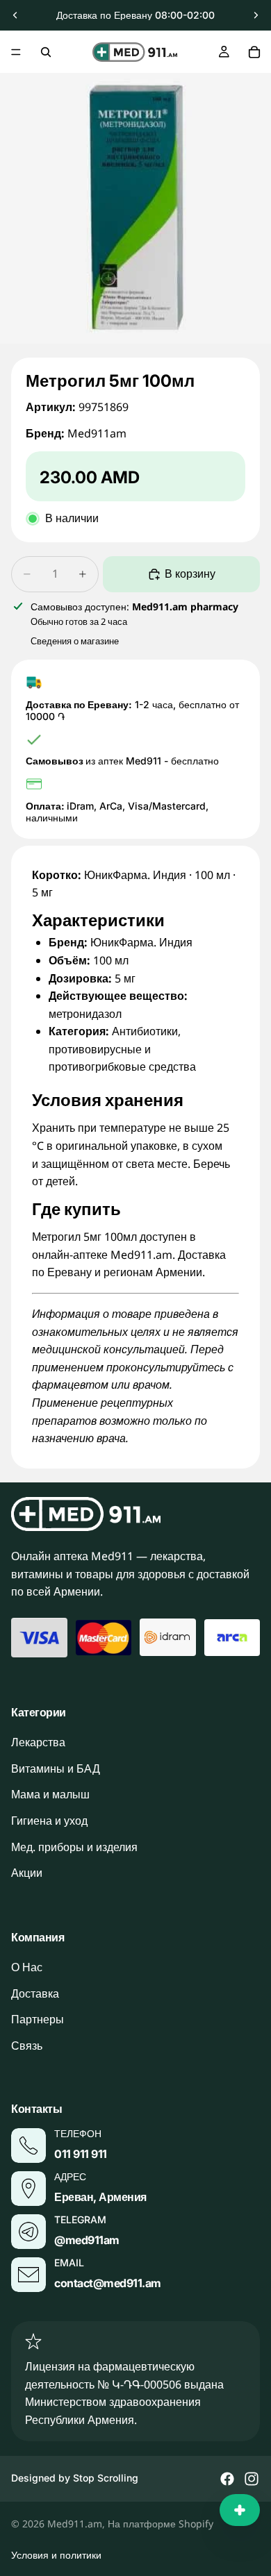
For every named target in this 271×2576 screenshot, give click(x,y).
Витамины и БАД (56, 1768)
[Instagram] (252, 2479)
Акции (27, 1873)
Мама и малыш (50, 1794)
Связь (27, 2046)
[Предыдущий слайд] (15, 15)
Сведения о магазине (75, 641)
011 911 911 (81, 2154)
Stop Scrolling (106, 2478)
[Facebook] (227, 2479)
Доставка (35, 1993)
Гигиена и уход (49, 1821)
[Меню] (16, 52)
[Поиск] (46, 52)
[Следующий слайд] (256, 15)
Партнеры (38, 2019)
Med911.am (75, 2524)
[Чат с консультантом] (240, 2510)
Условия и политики (56, 2555)
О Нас (27, 1967)
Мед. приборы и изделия (74, 1846)
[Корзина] (254, 52)
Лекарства (38, 1742)
